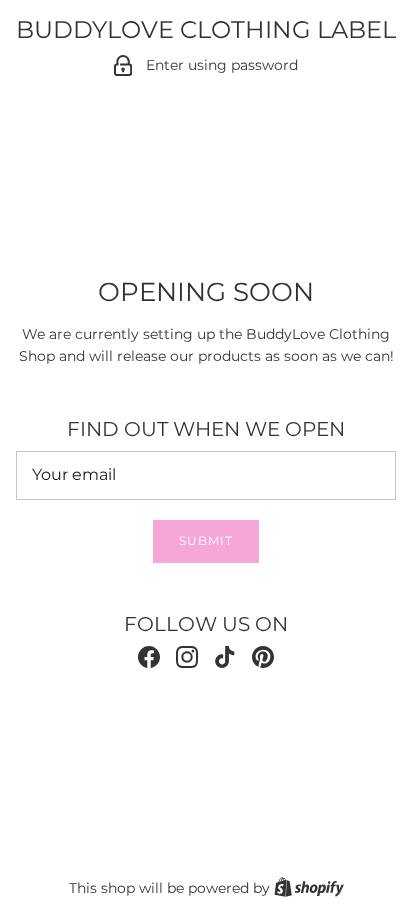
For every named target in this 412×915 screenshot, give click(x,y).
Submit (206, 540)
